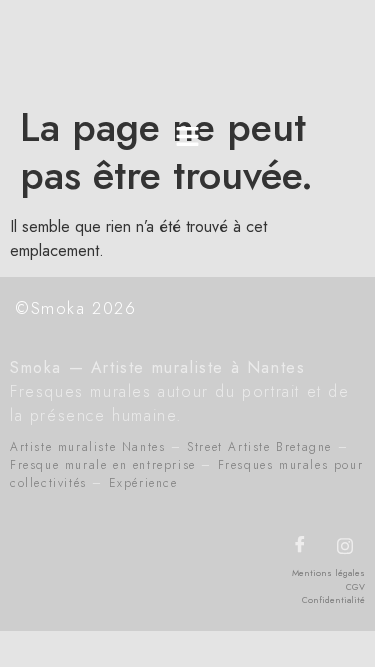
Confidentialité (333, 599)
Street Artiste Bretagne (259, 447)
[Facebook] (300, 546)
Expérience (143, 483)
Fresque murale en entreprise (103, 465)
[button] (187, 137)
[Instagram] (345, 546)
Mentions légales (328, 572)
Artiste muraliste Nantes (87, 447)
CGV (355, 586)
